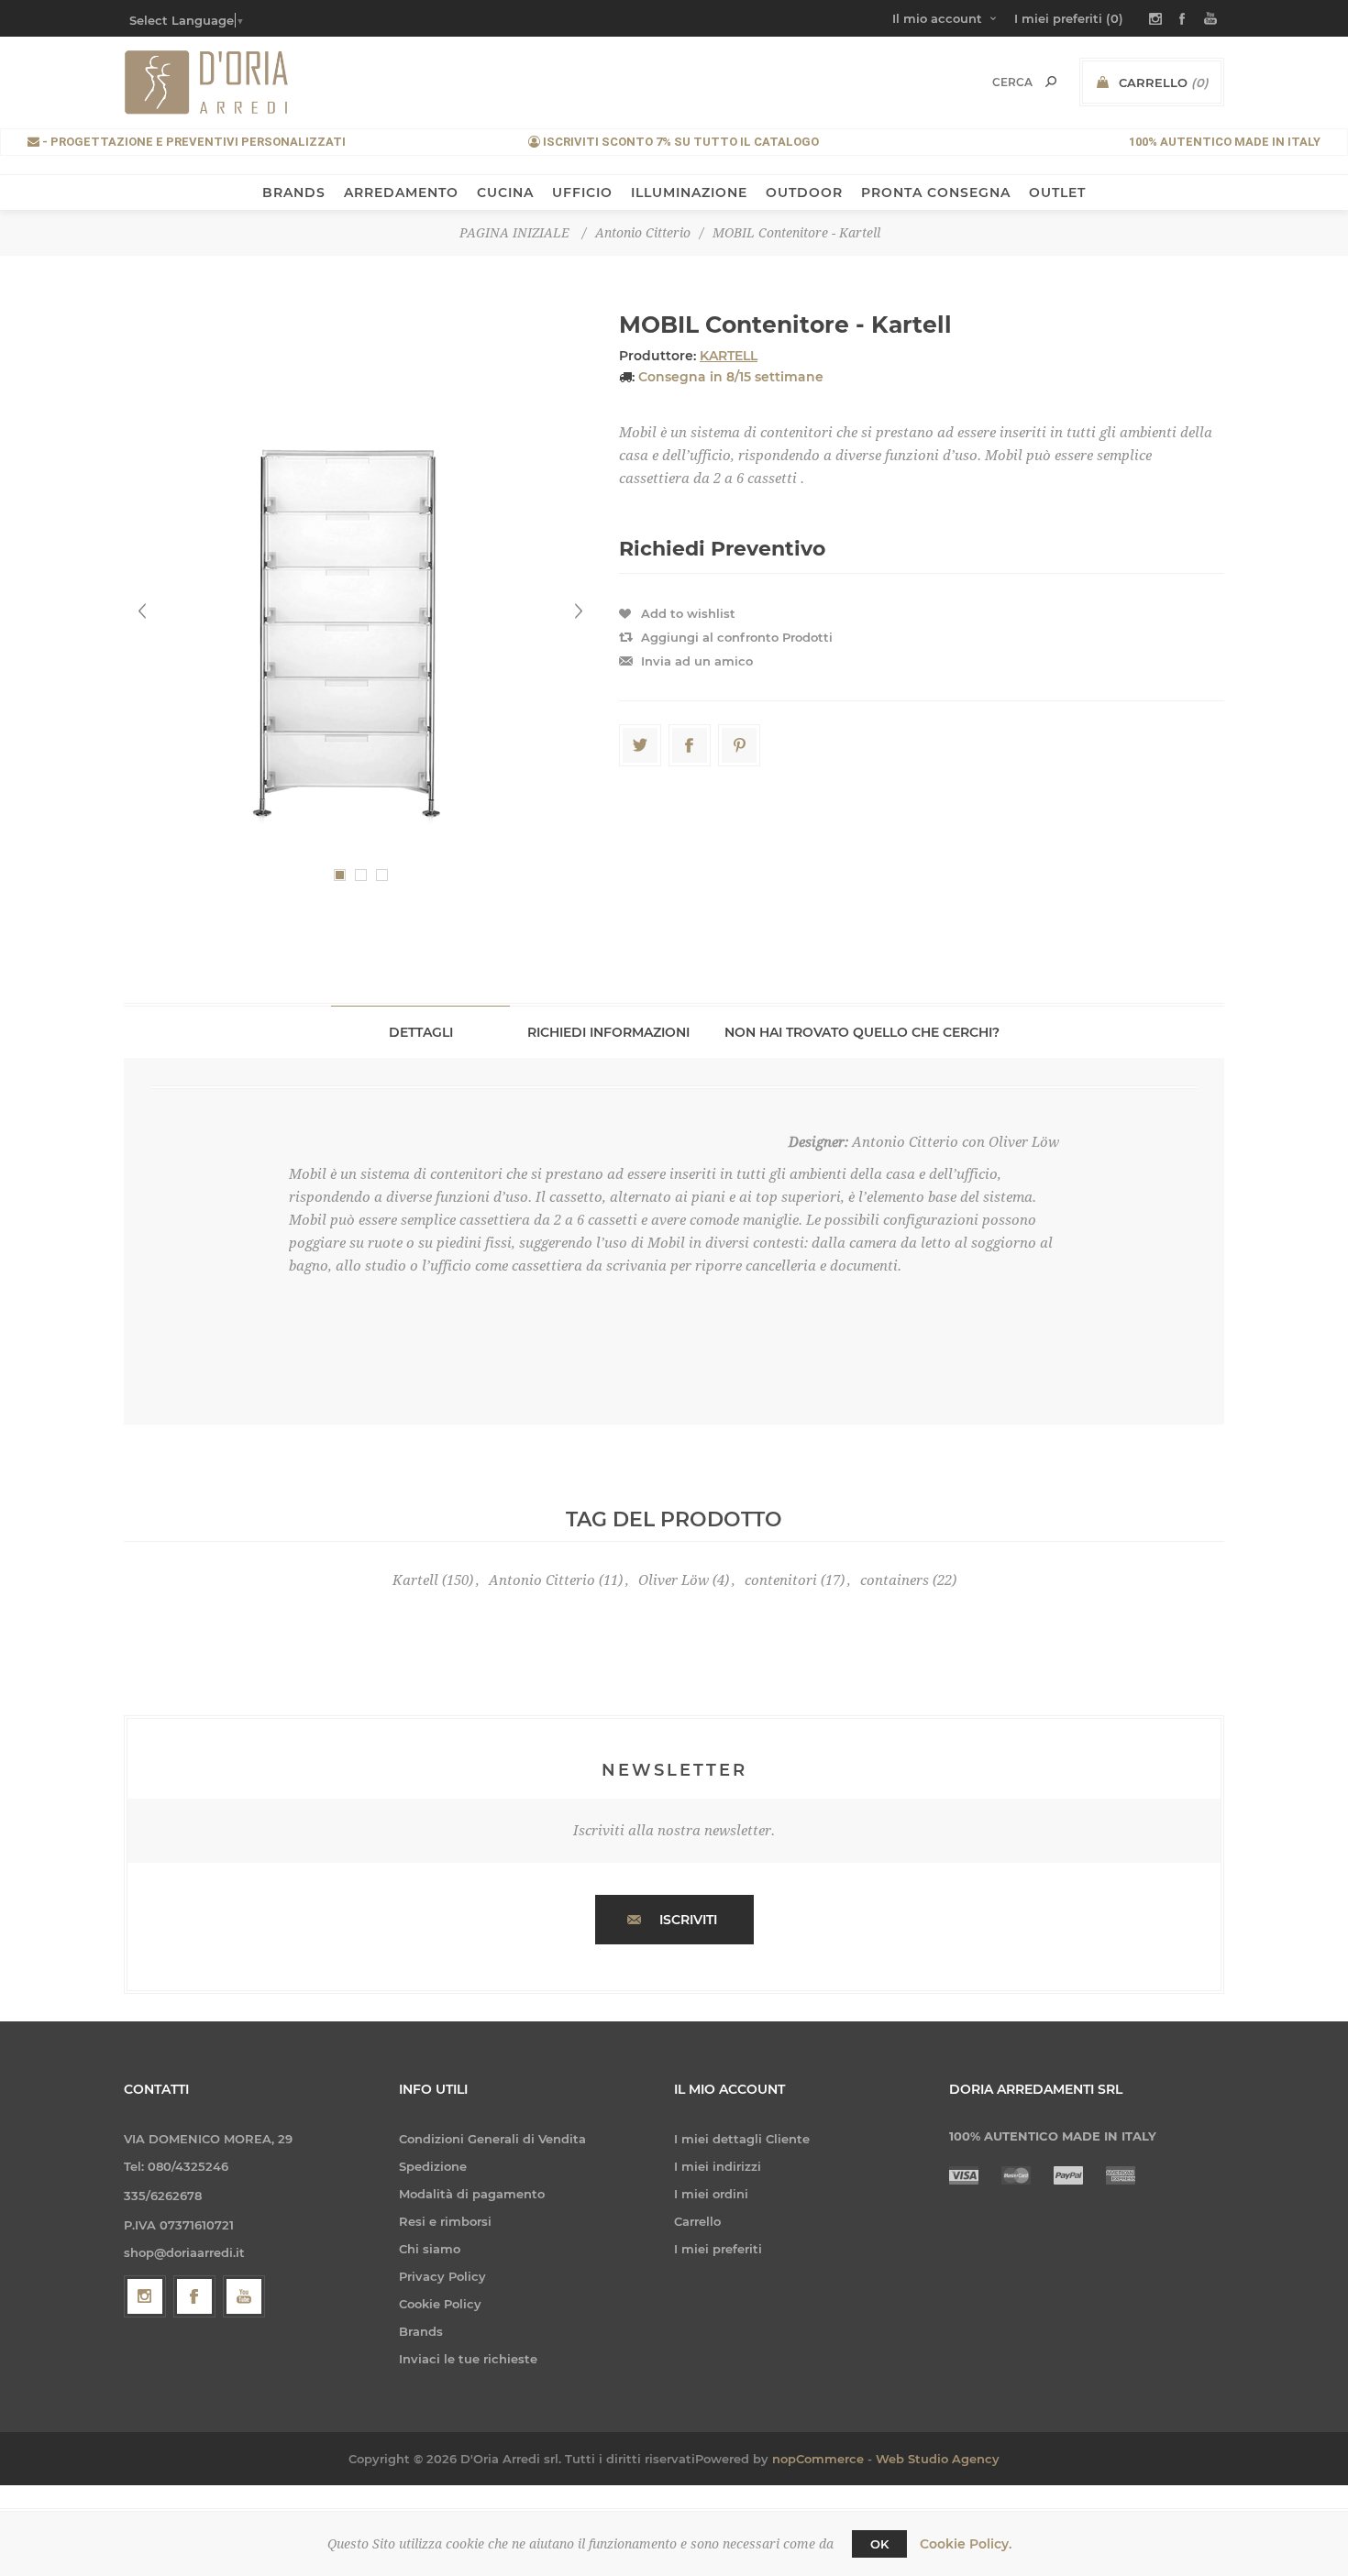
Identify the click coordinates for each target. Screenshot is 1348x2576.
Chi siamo (430, 2249)
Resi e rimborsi (445, 2221)
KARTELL (729, 356)
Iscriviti (688, 1920)
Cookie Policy (440, 2304)
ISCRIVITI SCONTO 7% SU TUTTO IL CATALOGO (680, 142)
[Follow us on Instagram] (145, 2296)
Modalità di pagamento (472, 2194)
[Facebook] (194, 2296)
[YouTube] (244, 2296)
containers (895, 1580)
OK (879, 2544)
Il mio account (937, 18)
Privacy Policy (442, 2276)
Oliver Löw (674, 1580)
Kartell (415, 1580)
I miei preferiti (718, 2249)
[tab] (420, 1032)
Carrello (697, 2221)
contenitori (781, 1580)
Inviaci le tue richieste (468, 2359)
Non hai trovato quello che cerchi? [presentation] (862, 1032)
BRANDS (294, 193)
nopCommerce (818, 2459)
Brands (421, 2331)
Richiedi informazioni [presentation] (608, 1032)
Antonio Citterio (542, 1580)
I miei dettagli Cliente (742, 2139)
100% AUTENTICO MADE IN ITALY (1225, 142)
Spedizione (433, 2166)
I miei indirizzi (718, 2166)
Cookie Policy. (966, 2544)
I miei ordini (711, 2194)
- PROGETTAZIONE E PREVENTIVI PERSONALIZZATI (193, 142)
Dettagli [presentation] (421, 1032)
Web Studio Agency (938, 2459)
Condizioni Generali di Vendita (492, 2139)
